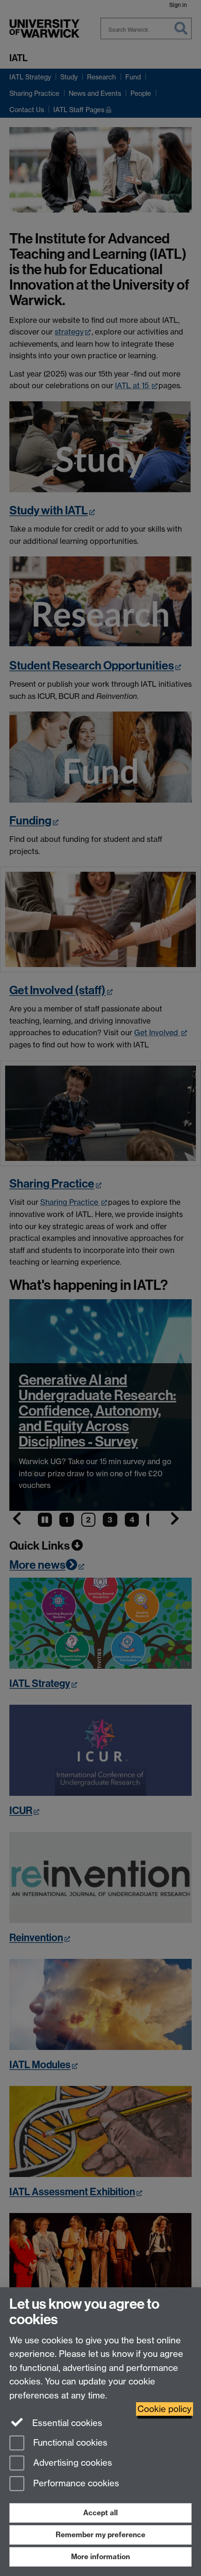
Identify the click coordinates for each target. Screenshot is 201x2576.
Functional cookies (69, 2443)
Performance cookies (75, 2484)
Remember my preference (100, 2535)
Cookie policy (165, 2409)
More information (100, 2557)
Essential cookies (66, 2423)
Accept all (100, 2513)
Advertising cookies (72, 2463)
